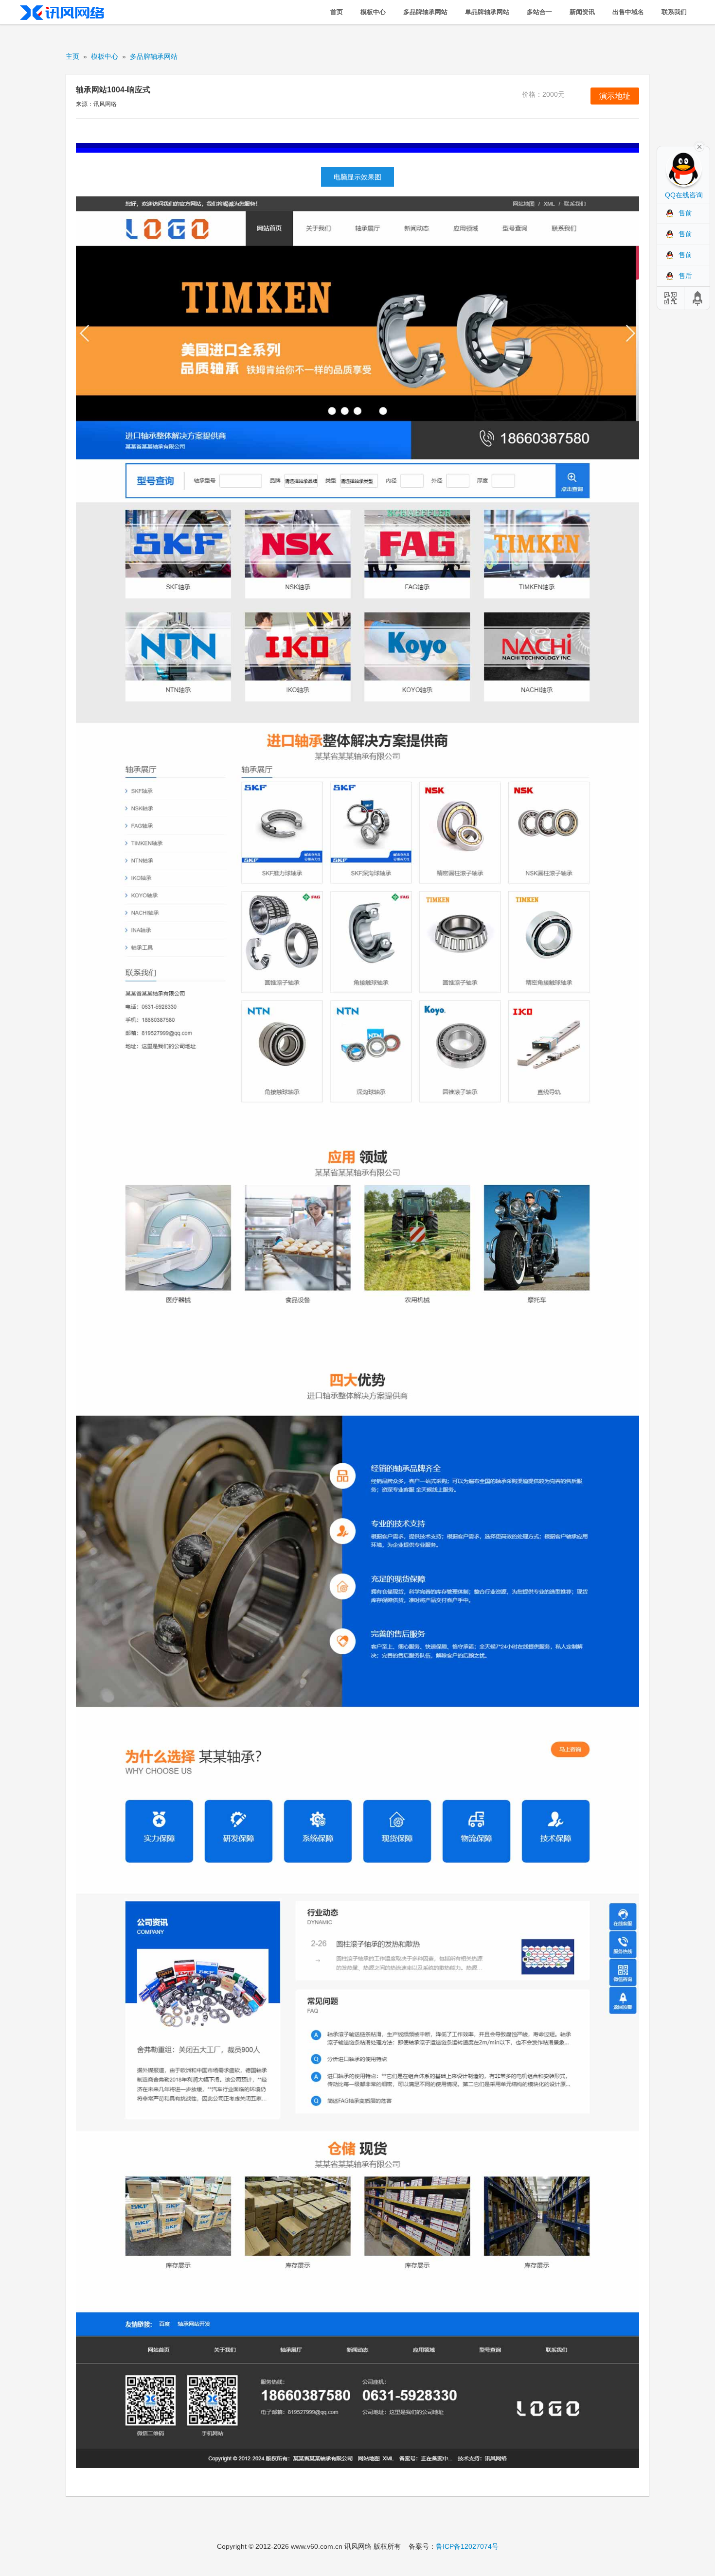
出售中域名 (628, 12)
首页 (337, 12)
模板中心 (373, 12)
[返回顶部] (698, 298)
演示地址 (615, 96)
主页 (72, 56)
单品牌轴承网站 (487, 12)
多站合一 (539, 12)
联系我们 (674, 12)
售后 (685, 276)
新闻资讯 (582, 12)
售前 (685, 213)
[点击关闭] (699, 146)
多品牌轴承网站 (425, 12)
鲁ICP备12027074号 (467, 2546)
